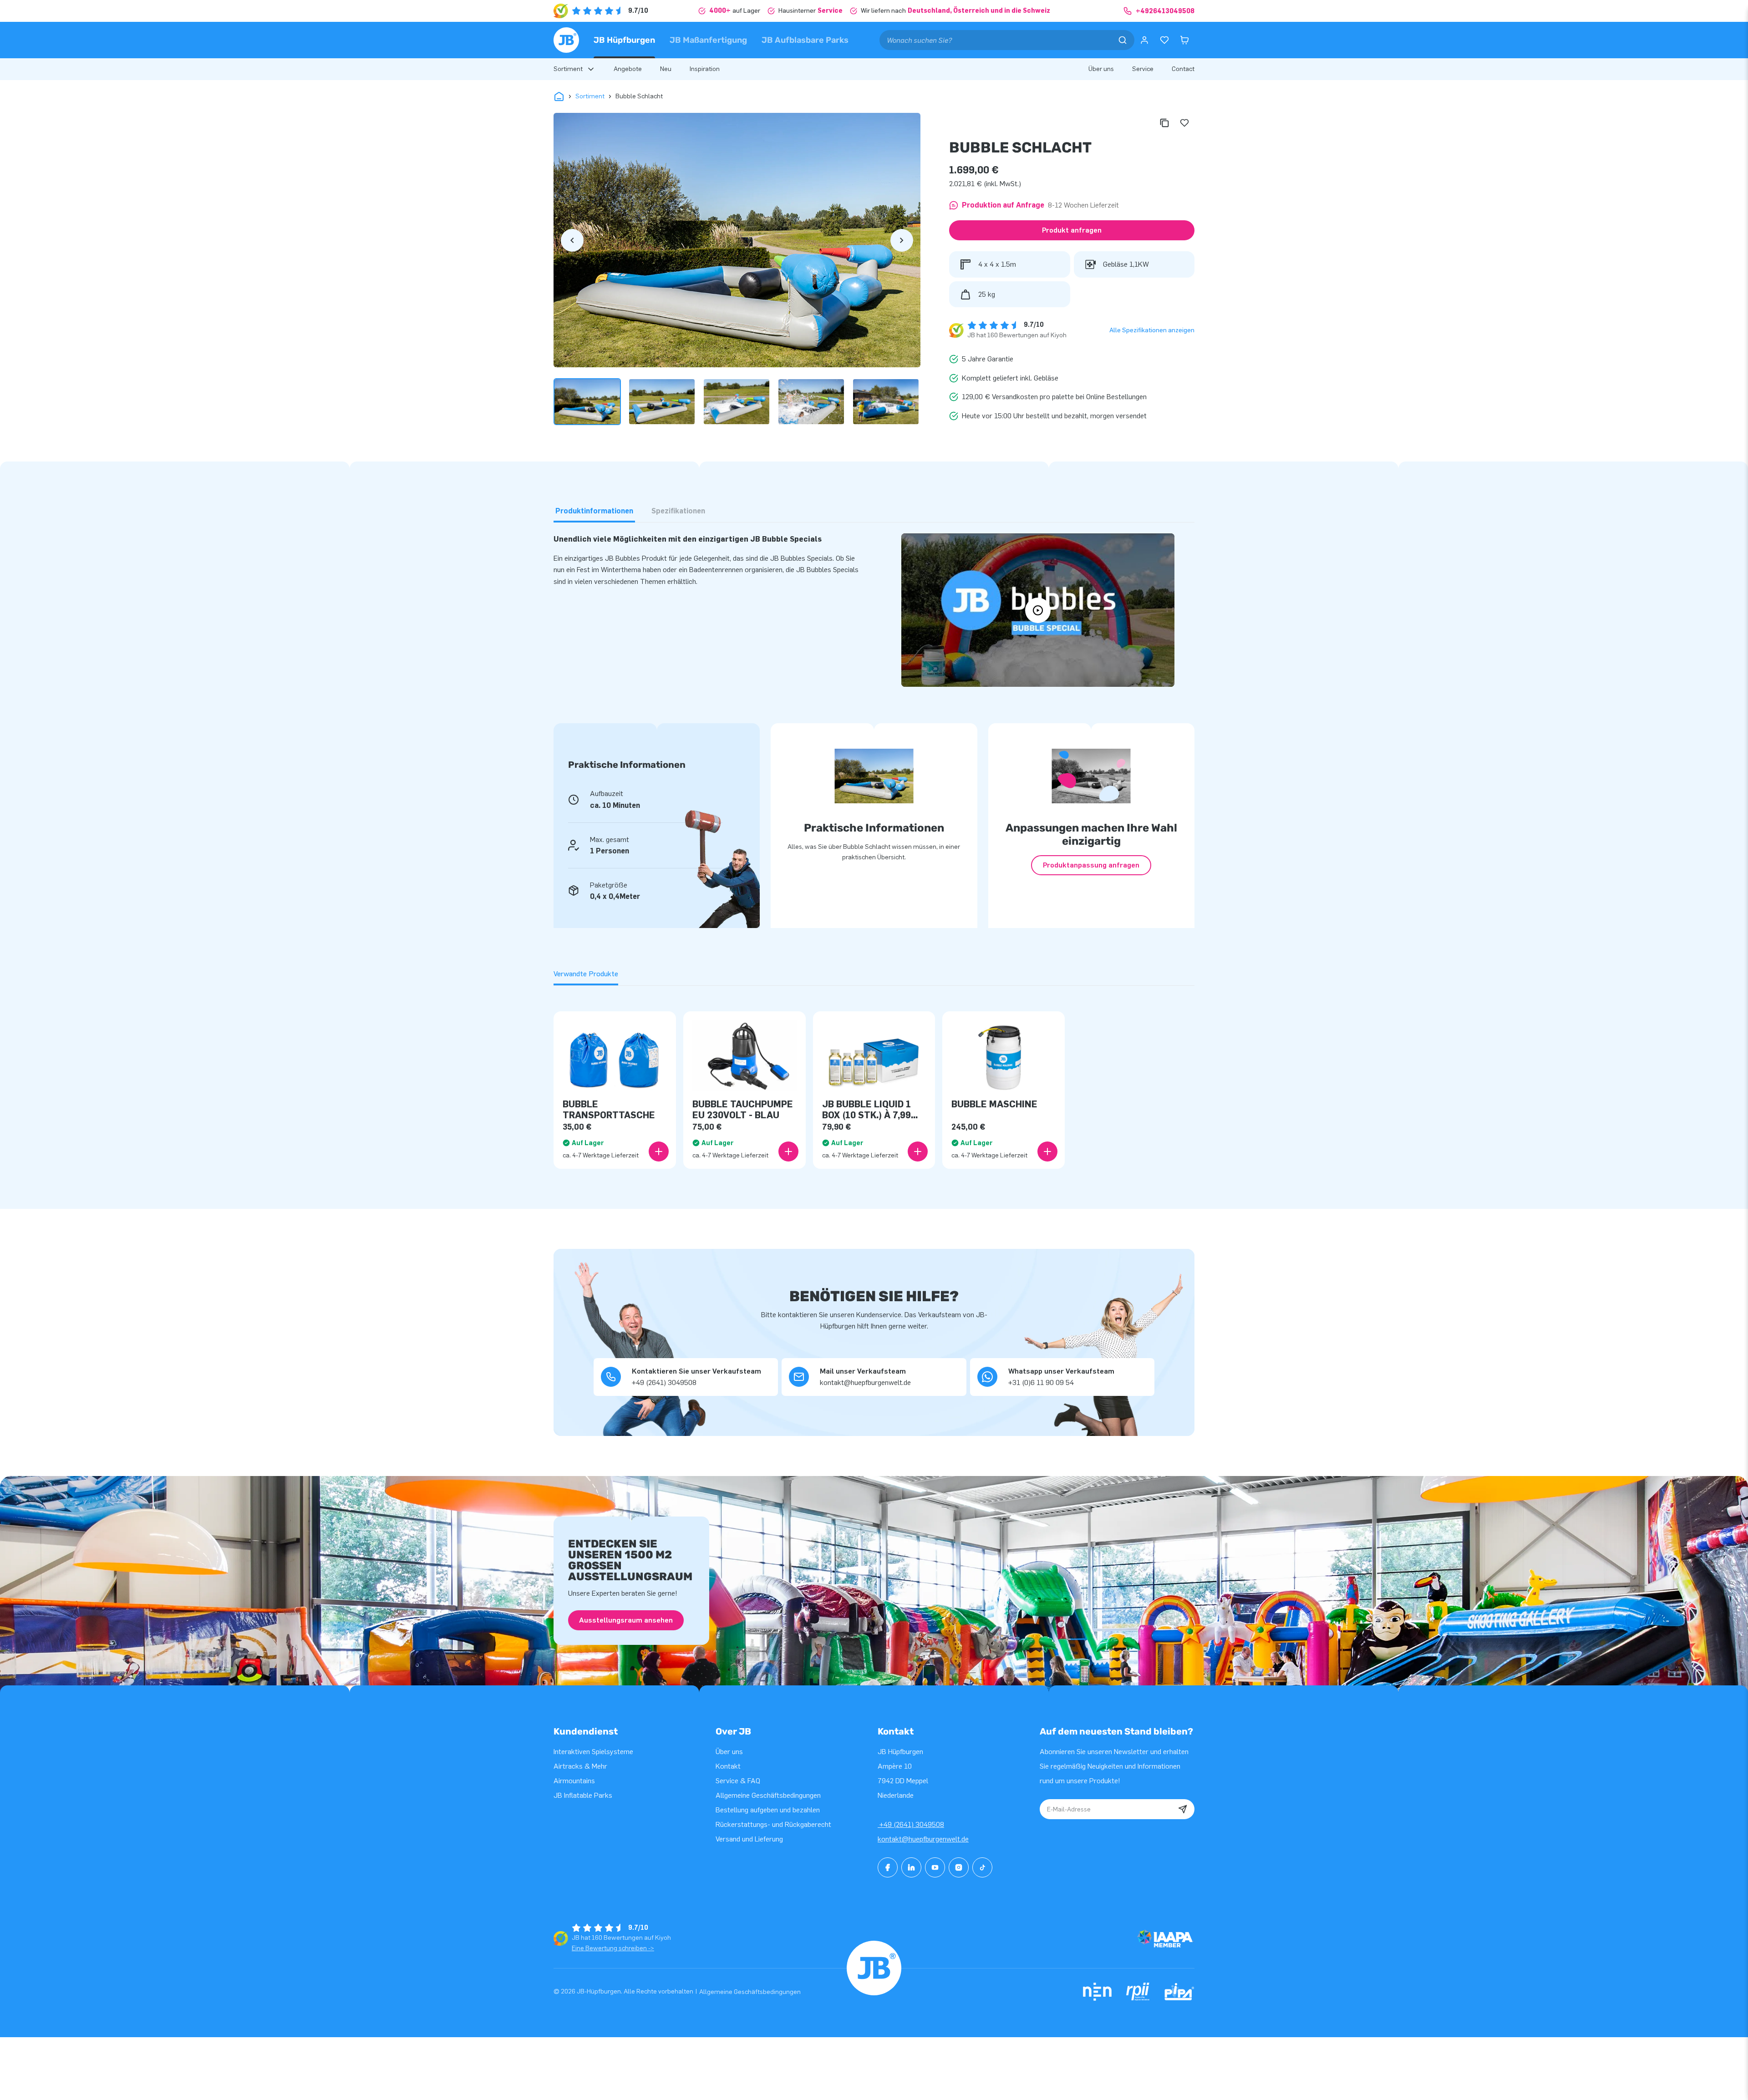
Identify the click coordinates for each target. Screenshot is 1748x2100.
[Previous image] (572, 240)
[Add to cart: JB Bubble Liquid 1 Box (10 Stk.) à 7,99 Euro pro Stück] (918, 1151)
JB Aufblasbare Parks (805, 40)
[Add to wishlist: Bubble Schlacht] (1184, 123)
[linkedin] (911, 1867)
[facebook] (888, 1867)
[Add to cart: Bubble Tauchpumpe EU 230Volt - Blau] (788, 1151)
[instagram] (959, 1867)
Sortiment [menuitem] (568, 69)
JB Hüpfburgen (624, 40)
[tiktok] (982, 1867)
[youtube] (935, 1867)
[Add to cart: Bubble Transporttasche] (659, 1151)
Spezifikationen (678, 511)
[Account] (1144, 40)
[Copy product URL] (1164, 123)
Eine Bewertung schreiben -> (613, 1948)
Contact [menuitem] (1183, 69)
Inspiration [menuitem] (705, 69)
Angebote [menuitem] (628, 69)
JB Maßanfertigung (708, 40)
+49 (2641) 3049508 (911, 1824)
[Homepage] (566, 40)
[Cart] (1184, 40)
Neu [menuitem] (666, 69)
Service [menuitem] (1143, 69)
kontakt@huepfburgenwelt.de (923, 1839)
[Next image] (902, 240)
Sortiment (590, 96)
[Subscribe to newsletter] (1183, 1809)
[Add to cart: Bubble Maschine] (1047, 1151)
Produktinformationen (594, 511)
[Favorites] (1164, 40)
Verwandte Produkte (586, 974)
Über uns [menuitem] (1101, 69)
